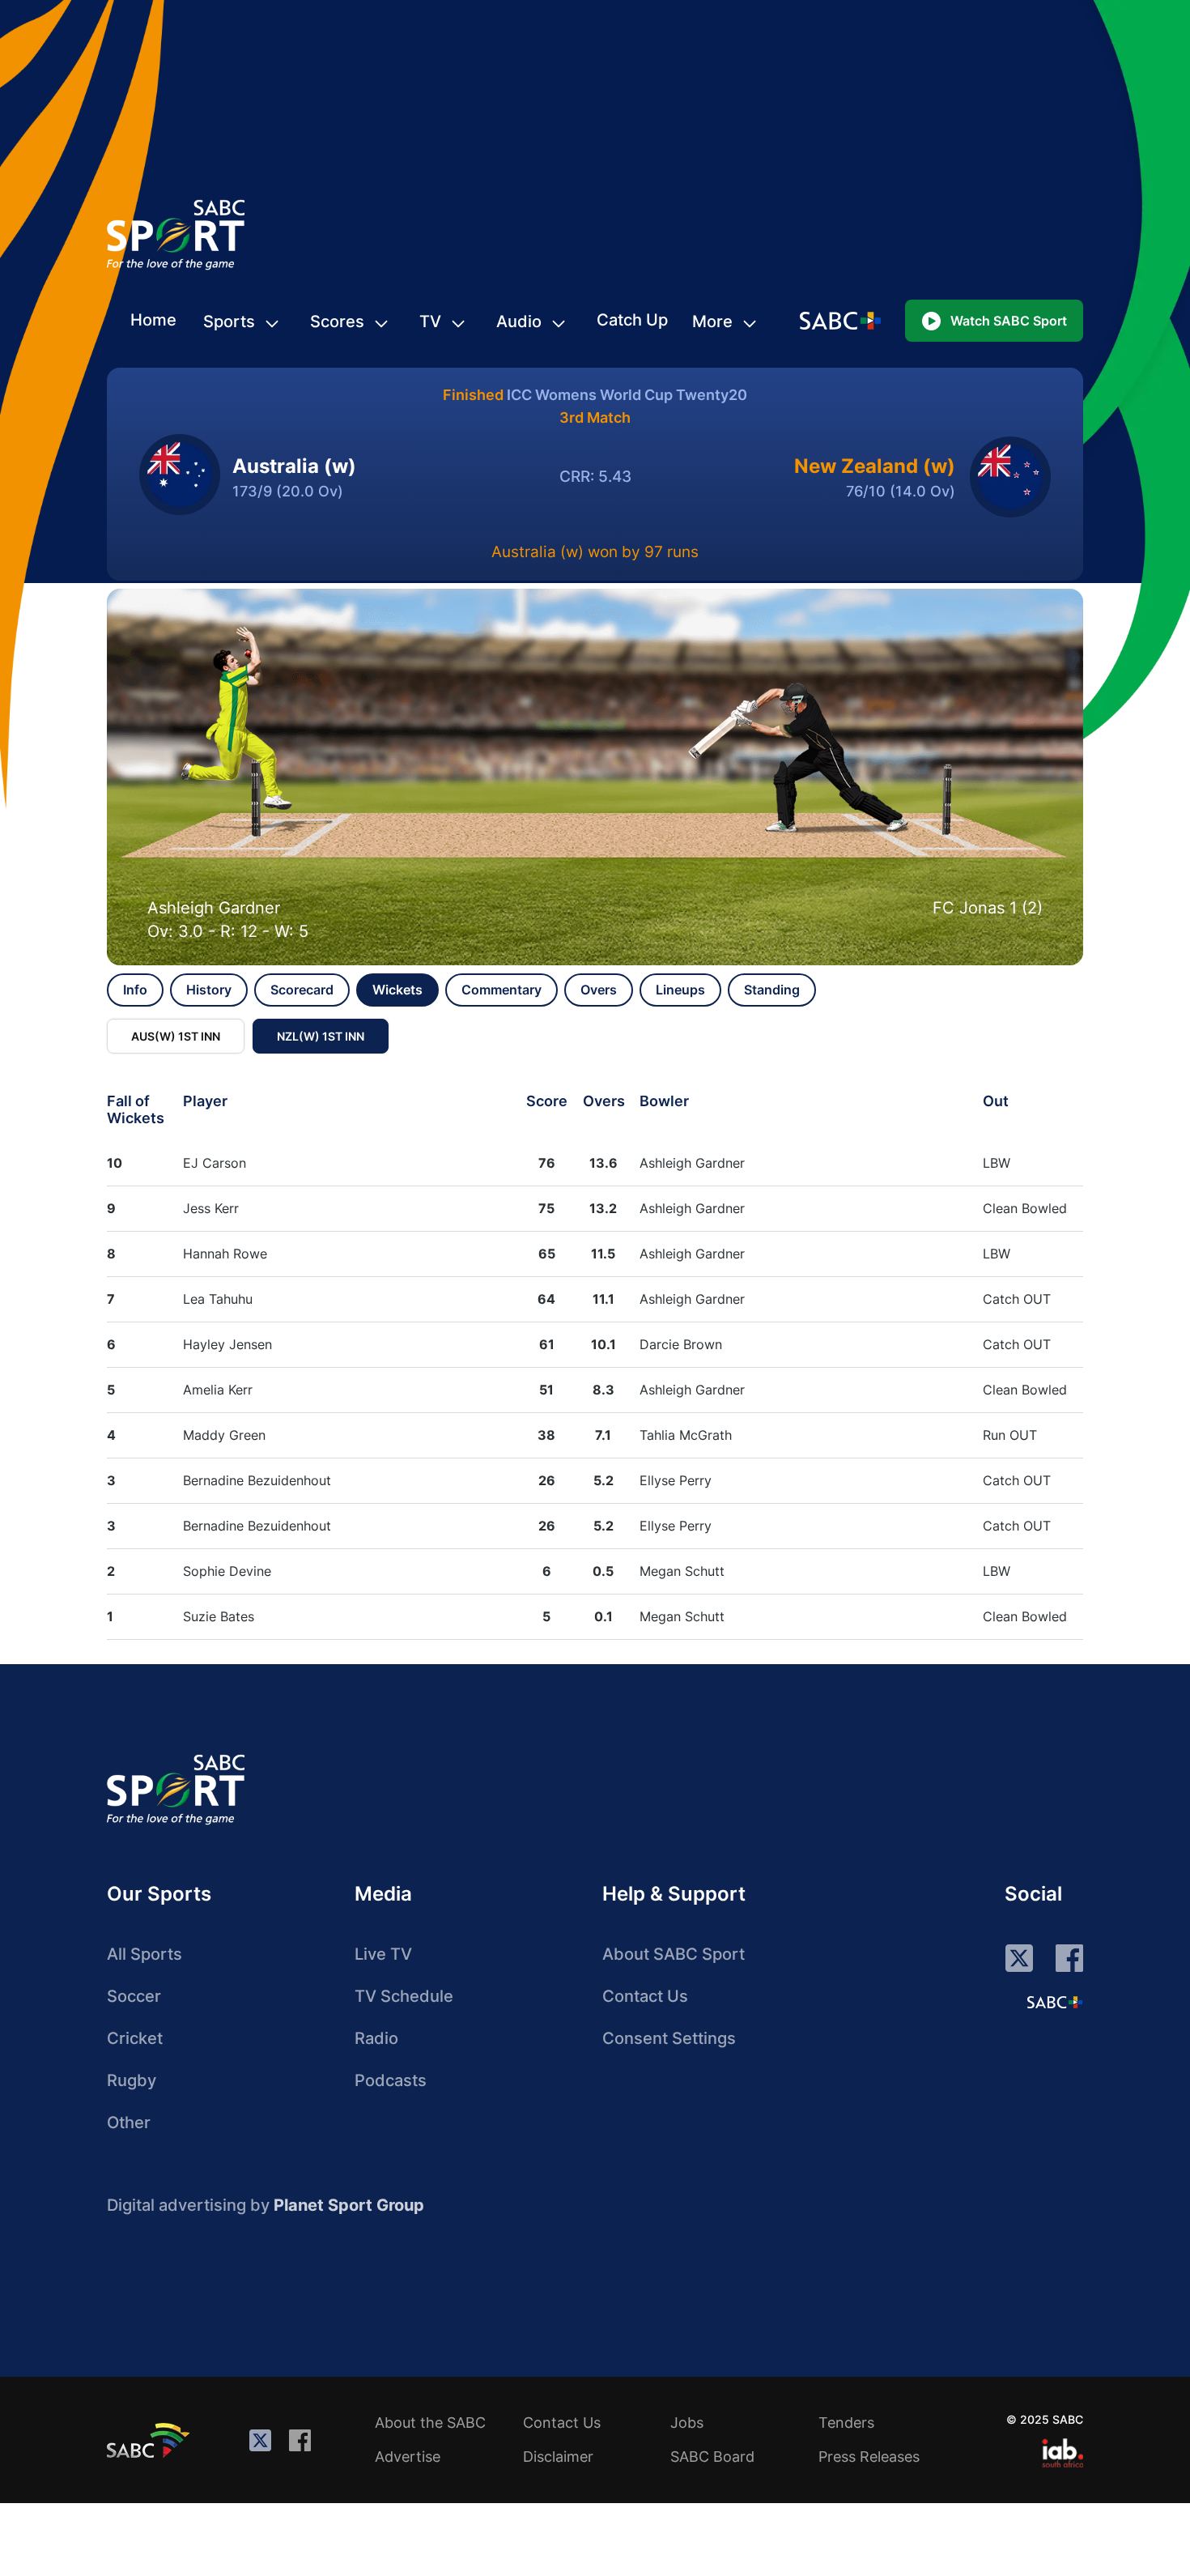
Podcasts (391, 2080)
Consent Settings (669, 2038)
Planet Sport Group (349, 2205)
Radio (376, 2038)
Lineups (680, 990)
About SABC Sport (674, 1954)
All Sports (144, 1954)
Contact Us (645, 1996)
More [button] (712, 321)
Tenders (846, 2423)
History (209, 990)
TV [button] (430, 321)
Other (129, 2123)
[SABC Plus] (1055, 2002)
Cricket (135, 2038)
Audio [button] (519, 321)
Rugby (132, 2080)
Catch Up (632, 320)
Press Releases (869, 2457)
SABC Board (712, 2457)
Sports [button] (229, 321)
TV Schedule (404, 1996)
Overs (599, 990)
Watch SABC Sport (1009, 321)
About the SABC (430, 2423)
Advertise (408, 2457)
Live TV (383, 1954)
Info (135, 990)
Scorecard (302, 990)
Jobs (687, 2423)
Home (153, 320)
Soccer (134, 1996)
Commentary (501, 990)
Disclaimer (558, 2457)
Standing (772, 990)
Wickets (397, 990)
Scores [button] (337, 321)
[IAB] (1062, 2453)
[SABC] (151, 2440)
